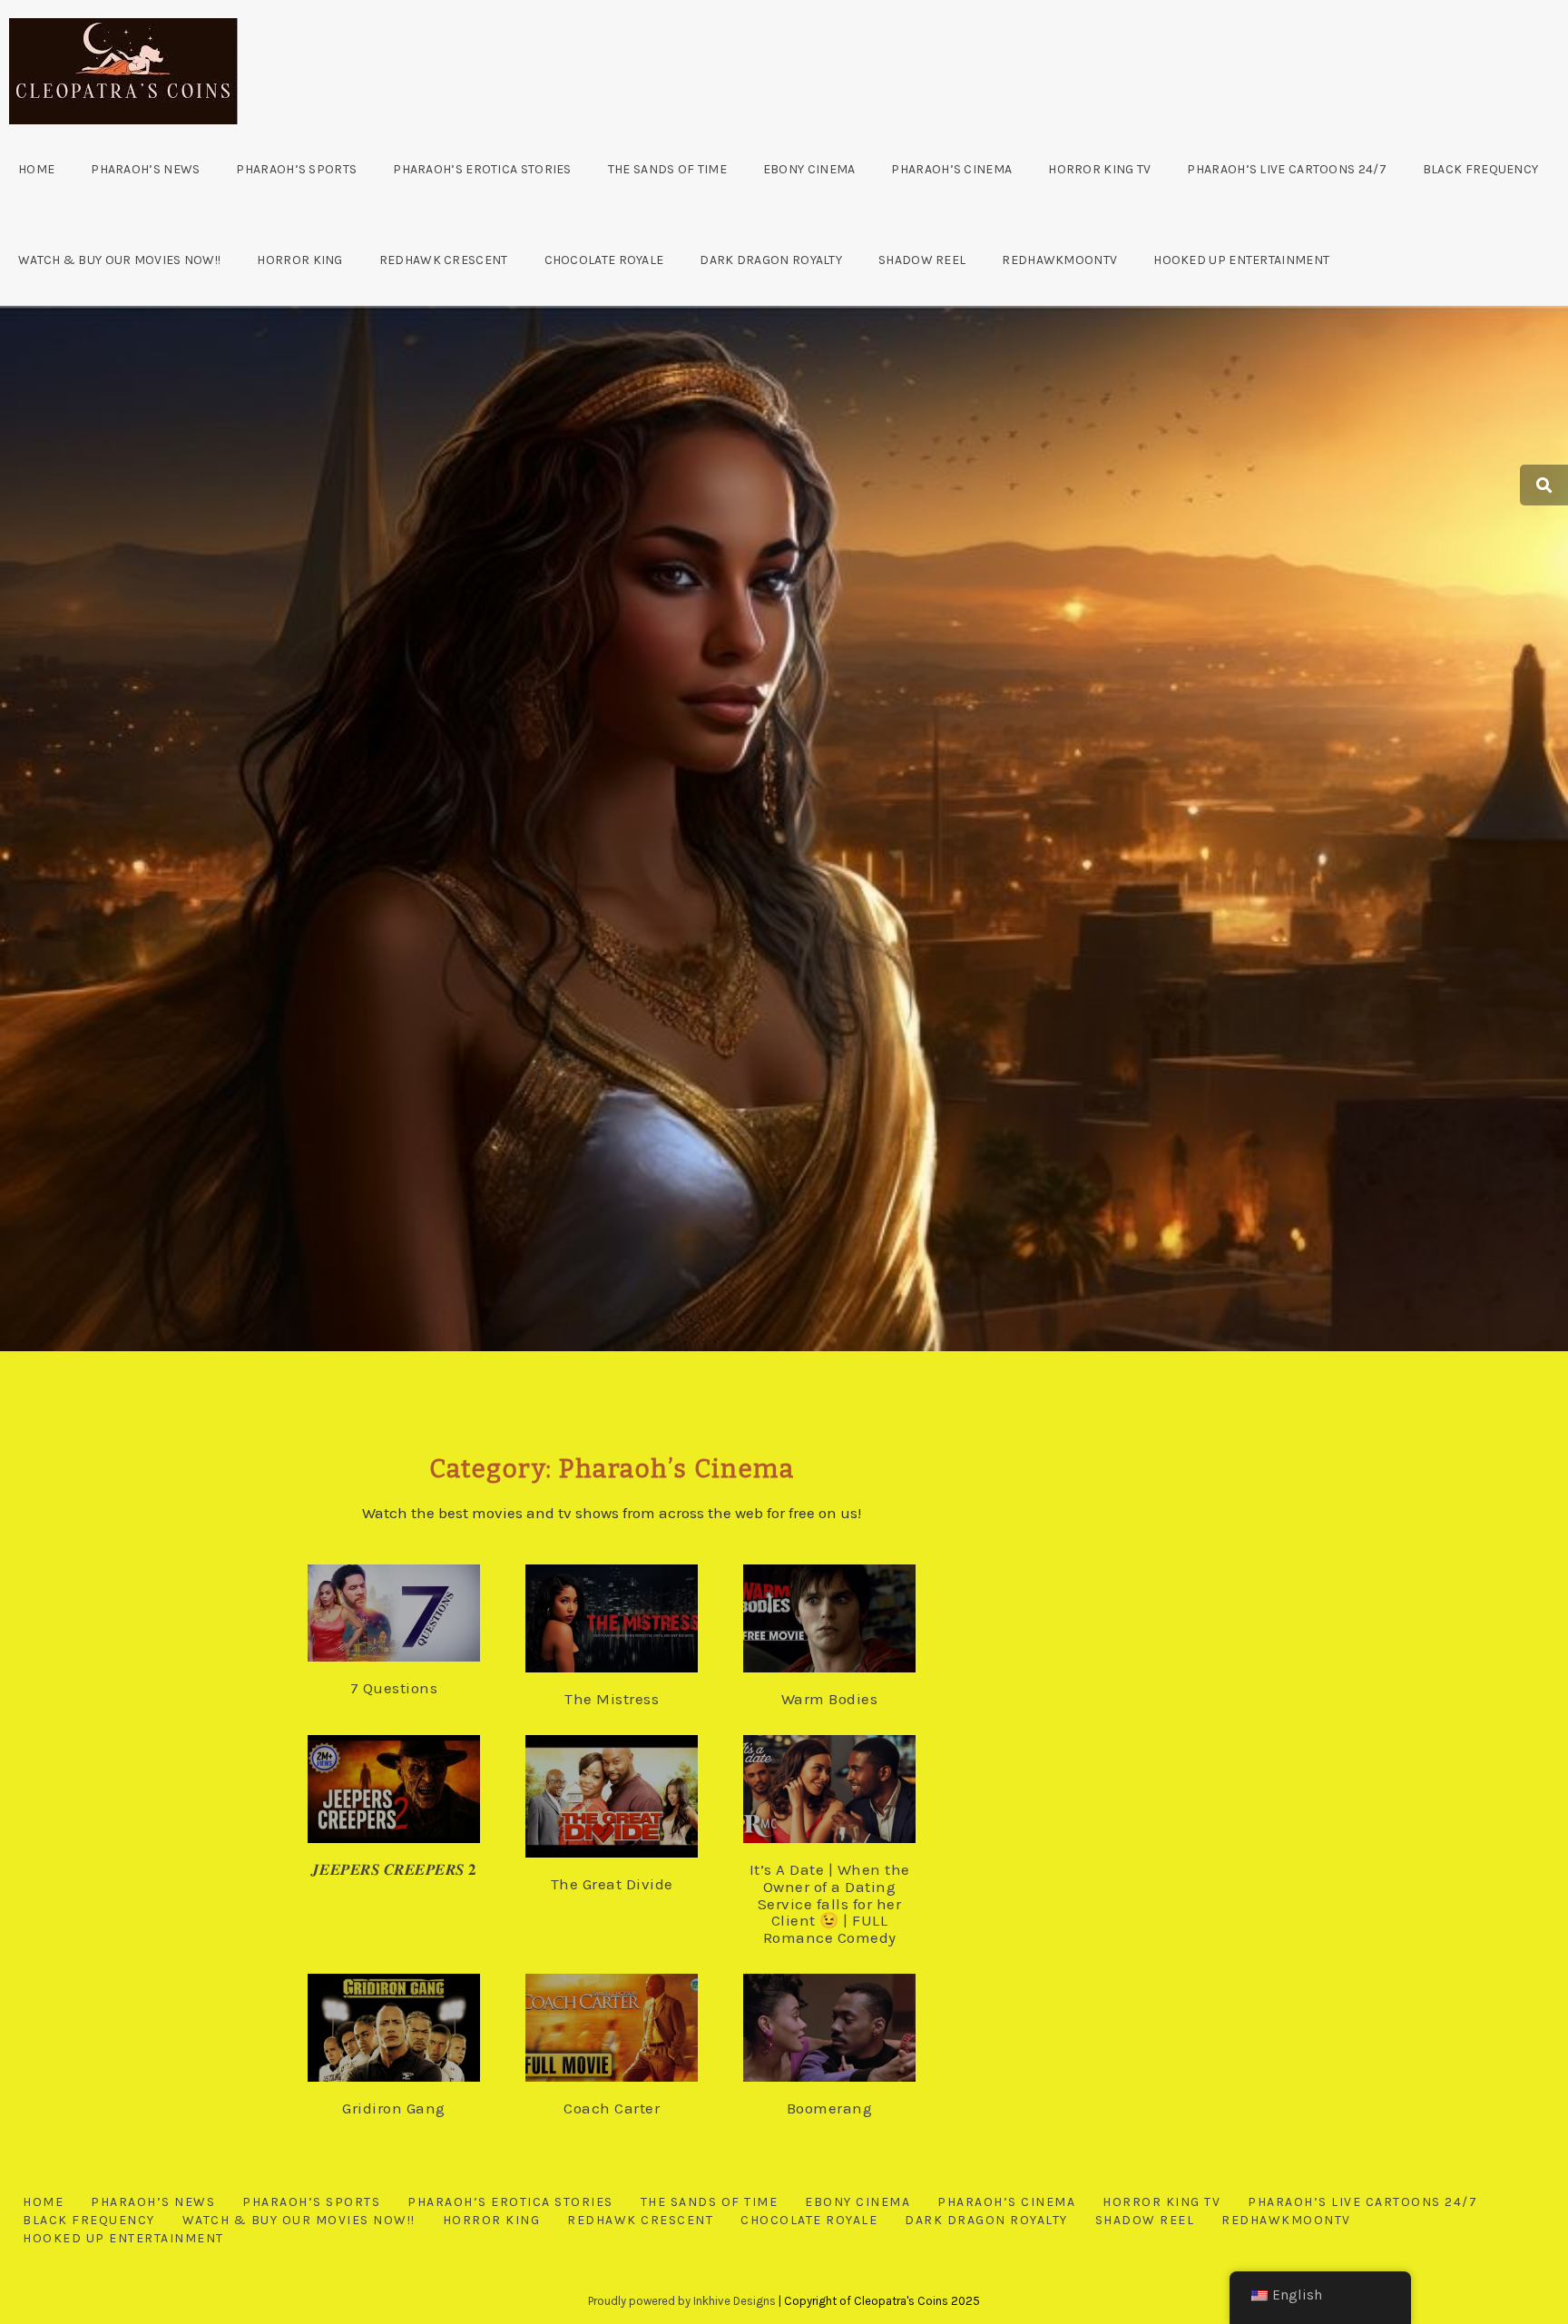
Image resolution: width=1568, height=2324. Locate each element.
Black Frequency (1481, 169)
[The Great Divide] (630, 1796)
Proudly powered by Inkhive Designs (682, 2301)
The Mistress (612, 1699)
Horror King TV (1099, 169)
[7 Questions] (412, 1615)
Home (36, 169)
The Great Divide (612, 1884)
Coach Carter (612, 2108)
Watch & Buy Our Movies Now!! (119, 260)
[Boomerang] (848, 2028)
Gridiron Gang (394, 2108)
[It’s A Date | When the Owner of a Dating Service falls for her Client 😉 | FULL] (848, 1790)
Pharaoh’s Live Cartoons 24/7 (1286, 169)
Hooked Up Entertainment (1241, 260)
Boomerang (830, 2108)
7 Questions (394, 1688)
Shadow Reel (922, 260)
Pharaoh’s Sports (296, 169)
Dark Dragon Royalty (771, 260)
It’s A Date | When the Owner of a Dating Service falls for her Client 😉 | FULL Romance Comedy (830, 1903)
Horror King (299, 260)
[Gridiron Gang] (412, 2028)
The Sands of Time (667, 169)
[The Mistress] (630, 1620)
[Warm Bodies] (848, 1620)
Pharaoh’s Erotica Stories (482, 169)
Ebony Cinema (809, 169)
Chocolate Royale (604, 260)
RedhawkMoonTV (1059, 260)
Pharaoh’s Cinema (951, 169)
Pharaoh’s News (145, 169)
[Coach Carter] (630, 2028)
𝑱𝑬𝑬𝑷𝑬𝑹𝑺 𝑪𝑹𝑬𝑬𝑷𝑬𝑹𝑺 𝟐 (394, 1869)
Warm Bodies (830, 1699)
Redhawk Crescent (444, 260)
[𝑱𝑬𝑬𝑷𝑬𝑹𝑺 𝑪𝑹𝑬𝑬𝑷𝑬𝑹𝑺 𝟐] (412, 1790)
